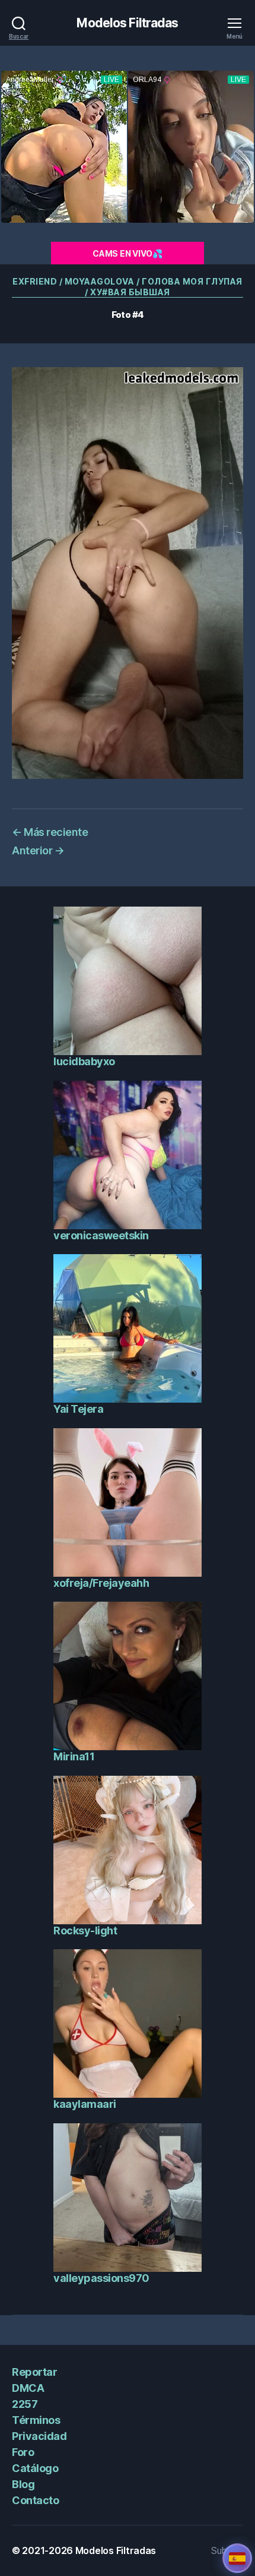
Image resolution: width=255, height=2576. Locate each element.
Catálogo (35, 2468)
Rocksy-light (85, 1931)
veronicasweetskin (101, 1235)
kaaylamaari (85, 2104)
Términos (36, 2420)
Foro (23, 2452)
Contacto (35, 2500)
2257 (25, 2404)
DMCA (28, 2388)
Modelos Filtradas (127, 23)
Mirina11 (74, 1756)
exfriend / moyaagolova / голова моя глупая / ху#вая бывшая (128, 287)
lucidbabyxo (84, 1061)
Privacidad (39, 2436)
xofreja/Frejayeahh (101, 1583)
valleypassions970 (101, 2278)
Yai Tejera (78, 1409)
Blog (23, 2484)
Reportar (34, 2372)
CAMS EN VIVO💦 (128, 253)
